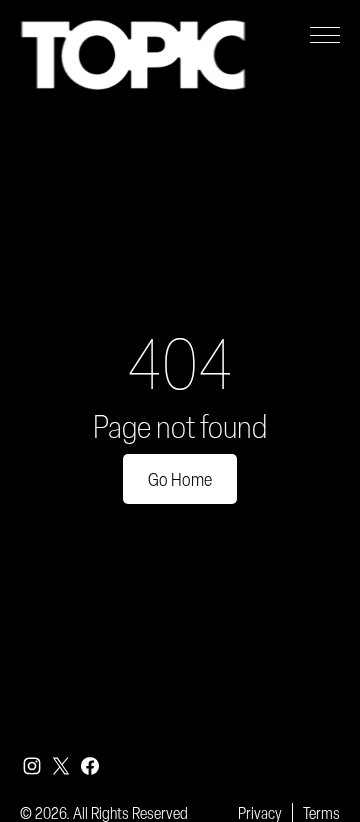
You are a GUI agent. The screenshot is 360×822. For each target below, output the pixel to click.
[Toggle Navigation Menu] (325, 35)
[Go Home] (133, 55)
